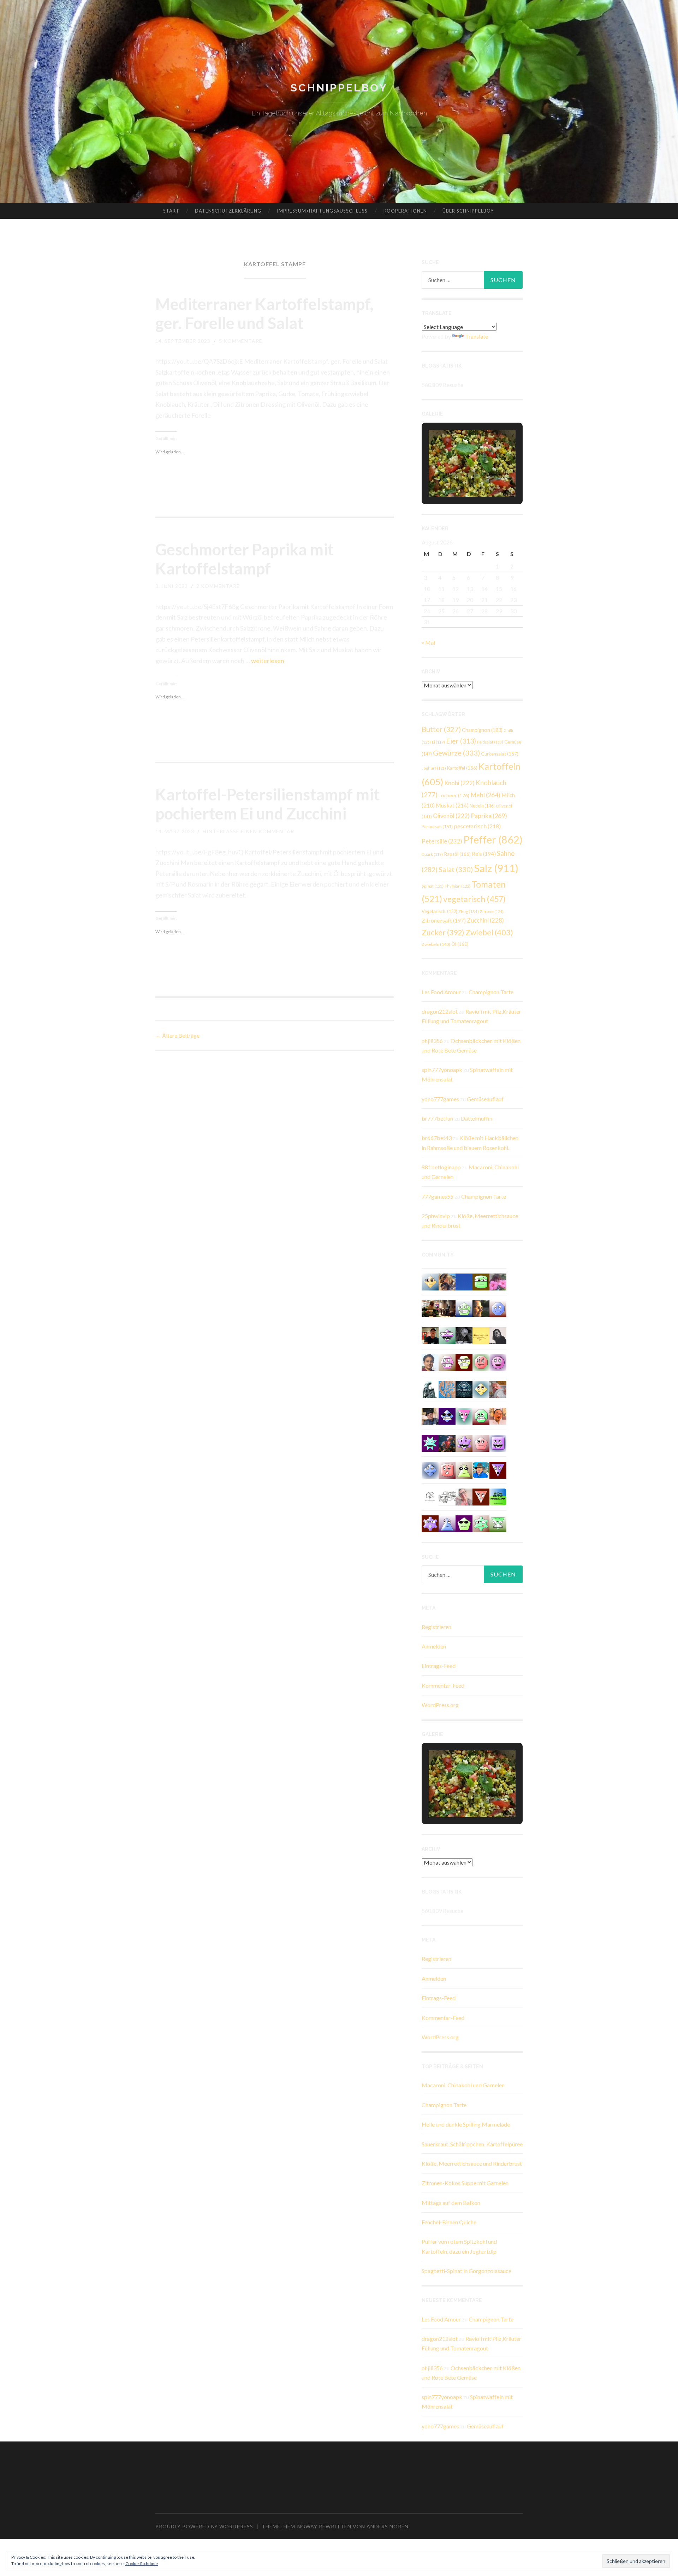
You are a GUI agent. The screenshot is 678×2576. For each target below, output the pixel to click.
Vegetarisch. (439, 911)
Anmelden (434, 1646)
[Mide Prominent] (447, 1442)
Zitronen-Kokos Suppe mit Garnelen (465, 2183)
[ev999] (481, 1442)
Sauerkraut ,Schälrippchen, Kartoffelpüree (472, 2144)
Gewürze (456, 753)
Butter (441, 729)
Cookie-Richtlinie (142, 2563)
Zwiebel (489, 932)
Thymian (457, 886)
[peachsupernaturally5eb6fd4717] (430, 1523)
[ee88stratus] (430, 1442)
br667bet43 (437, 1138)
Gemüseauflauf (485, 1099)
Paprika (489, 816)
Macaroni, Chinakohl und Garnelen (463, 2085)
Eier (461, 741)
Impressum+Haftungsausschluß (322, 211)
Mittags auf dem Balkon (451, 2203)
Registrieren (436, 1627)
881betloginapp (441, 1167)
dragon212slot (440, 1011)
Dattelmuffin (477, 1118)
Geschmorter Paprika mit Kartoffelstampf (245, 559)
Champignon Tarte (491, 992)
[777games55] (481, 1523)
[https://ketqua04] (498, 1442)
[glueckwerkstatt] (464, 1523)
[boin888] (481, 1388)
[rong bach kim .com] (447, 1469)
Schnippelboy (339, 88)
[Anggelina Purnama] (447, 1416)
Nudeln (482, 806)
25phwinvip (436, 1216)
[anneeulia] (481, 1308)
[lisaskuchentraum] (464, 1496)
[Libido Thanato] (464, 1308)
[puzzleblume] (447, 1388)
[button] (456, 477)
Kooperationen (405, 211)
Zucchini (485, 920)
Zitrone (492, 911)
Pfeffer (493, 839)
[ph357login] (464, 1469)
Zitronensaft (444, 920)
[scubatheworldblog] (430, 1496)
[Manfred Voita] (430, 1388)
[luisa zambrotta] (464, 1335)
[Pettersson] (481, 1469)
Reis (484, 854)
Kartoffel (462, 768)
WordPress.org (440, 1705)
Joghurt (434, 768)
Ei (438, 742)
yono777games (440, 1099)
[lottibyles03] (464, 1362)
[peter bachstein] (430, 1308)
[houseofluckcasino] (447, 1335)
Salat (456, 869)
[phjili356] (481, 1416)
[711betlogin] (464, 1442)
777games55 (438, 1196)
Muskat (452, 805)
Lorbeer (454, 795)
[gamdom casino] (447, 1362)
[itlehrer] (447, 1308)
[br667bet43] (481, 1281)
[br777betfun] (430, 1281)
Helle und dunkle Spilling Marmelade (466, 2124)
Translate (477, 336)
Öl (460, 944)
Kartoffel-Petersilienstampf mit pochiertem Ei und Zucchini (267, 804)
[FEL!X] (498, 1388)
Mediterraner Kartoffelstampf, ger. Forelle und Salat (264, 314)
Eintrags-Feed (439, 1666)
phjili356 (432, 1041)
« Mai (428, 642)
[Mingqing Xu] (498, 1416)
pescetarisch (477, 826)
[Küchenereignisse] (481, 1335)
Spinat (433, 886)
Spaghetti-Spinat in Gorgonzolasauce (466, 2271)
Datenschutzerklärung (228, 211)
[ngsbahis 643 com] (498, 1523)
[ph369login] (481, 1496)
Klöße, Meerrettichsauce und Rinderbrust (472, 2163)
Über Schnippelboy (468, 211)
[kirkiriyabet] (464, 1416)
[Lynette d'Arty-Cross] (464, 1281)
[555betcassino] (498, 1308)
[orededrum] (447, 1496)
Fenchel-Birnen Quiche (449, 2222)
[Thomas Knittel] (430, 1416)
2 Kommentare (218, 586)
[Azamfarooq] (430, 1362)
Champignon (482, 730)
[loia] (430, 1335)
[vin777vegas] (447, 1523)
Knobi (459, 783)
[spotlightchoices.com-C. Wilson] (498, 1496)
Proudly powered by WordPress (204, 2526)
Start (171, 211)
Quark (432, 854)
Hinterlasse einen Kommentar (248, 831)
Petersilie (442, 841)
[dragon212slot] (498, 1362)
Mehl (485, 795)
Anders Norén (388, 2526)
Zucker (443, 932)
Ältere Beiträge (177, 1035)
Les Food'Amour (441, 992)
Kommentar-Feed (443, 1685)
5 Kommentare (241, 341)
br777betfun (437, 1118)
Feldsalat (490, 742)
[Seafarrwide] (447, 1281)
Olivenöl (451, 816)
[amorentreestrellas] (498, 1335)
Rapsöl (457, 854)
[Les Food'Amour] (498, 1281)
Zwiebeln (436, 944)
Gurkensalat (500, 754)
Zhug (469, 911)
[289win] (430, 1469)
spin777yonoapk (442, 1070)
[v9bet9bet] (498, 1469)
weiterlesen (268, 661)
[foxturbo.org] (464, 1388)
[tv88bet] (481, 1362)
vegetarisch (474, 899)
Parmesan (437, 827)
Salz (496, 868)
